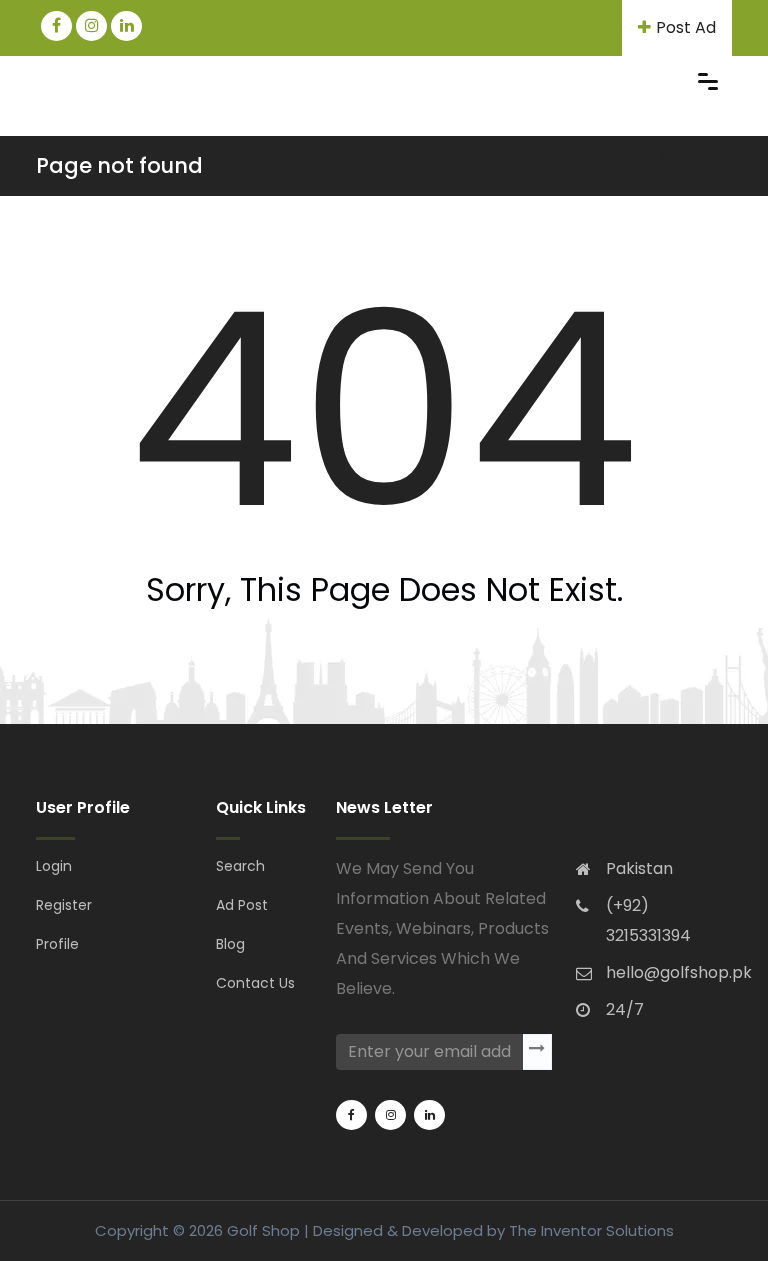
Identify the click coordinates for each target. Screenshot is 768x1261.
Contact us (255, 983)
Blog (230, 944)
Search (240, 866)
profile (57, 944)
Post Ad (686, 27)
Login (589, 156)
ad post (242, 905)
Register (690, 156)
